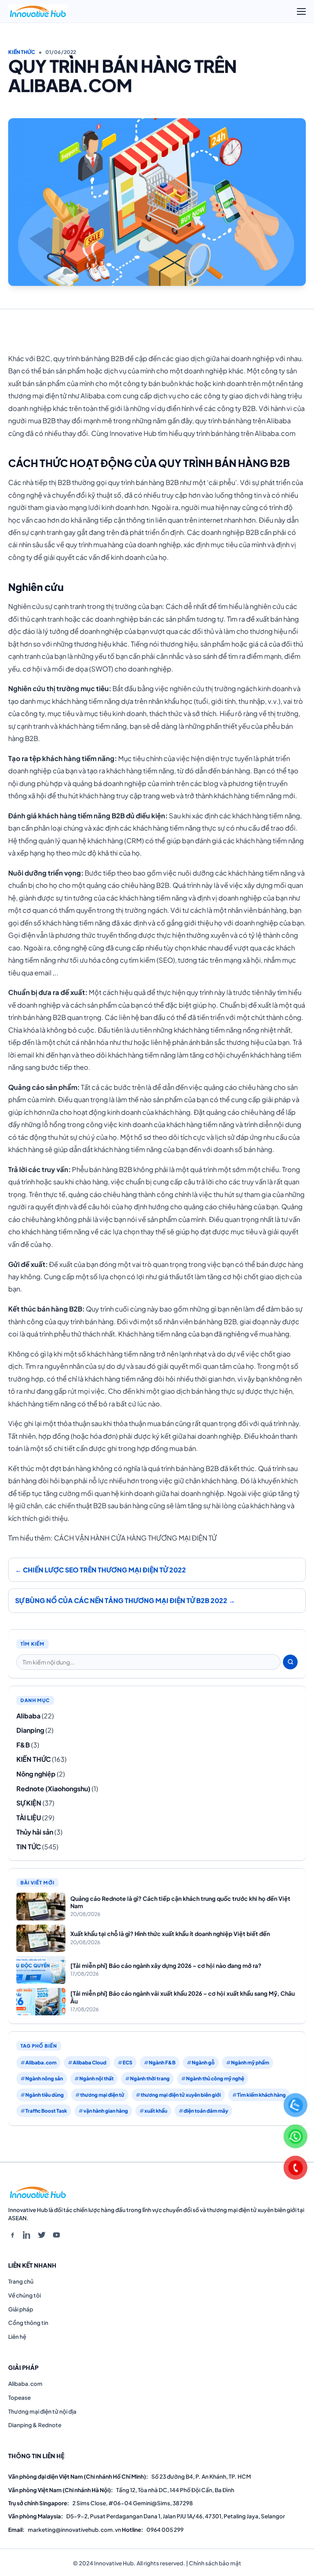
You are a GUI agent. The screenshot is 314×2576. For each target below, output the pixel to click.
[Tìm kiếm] (290, 1662)
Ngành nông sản (44, 2079)
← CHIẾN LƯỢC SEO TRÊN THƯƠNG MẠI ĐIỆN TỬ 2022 (101, 1570)
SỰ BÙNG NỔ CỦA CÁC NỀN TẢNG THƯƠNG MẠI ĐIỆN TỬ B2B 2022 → (125, 1600)
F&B (23, 1745)
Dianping (30, 1730)
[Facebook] (12, 2235)
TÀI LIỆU (29, 1818)
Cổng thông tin (28, 2323)
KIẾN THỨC (22, 52)
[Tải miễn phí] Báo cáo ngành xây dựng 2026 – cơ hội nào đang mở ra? (166, 1965)
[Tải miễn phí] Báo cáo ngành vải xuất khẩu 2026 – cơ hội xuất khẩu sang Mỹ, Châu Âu (183, 1997)
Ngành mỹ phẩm (250, 2063)
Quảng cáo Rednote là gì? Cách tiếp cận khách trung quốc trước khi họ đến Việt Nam (180, 1902)
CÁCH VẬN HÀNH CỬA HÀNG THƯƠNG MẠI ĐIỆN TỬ (135, 1538)
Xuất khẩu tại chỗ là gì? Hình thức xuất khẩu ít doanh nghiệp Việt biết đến (170, 1934)
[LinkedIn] (27, 2235)
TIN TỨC (29, 1847)
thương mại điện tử (102, 2095)
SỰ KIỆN (29, 1803)
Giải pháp (21, 2309)
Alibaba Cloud (90, 2063)
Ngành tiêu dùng (45, 2095)
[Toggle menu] (301, 11)
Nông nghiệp (36, 1774)
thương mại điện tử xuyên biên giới (181, 2095)
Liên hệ (17, 2337)
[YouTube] (56, 2235)
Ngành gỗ (203, 2063)
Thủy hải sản (35, 1832)
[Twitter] (42, 2235)
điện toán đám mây (206, 2111)
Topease (19, 2397)
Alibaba (28, 1716)
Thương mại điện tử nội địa (42, 2411)
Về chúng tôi (25, 2295)
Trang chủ (21, 2281)
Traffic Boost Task (46, 2111)
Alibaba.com (41, 2063)
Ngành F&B (162, 2063)
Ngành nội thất (96, 2079)
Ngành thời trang (150, 2079)
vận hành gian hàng (106, 2111)
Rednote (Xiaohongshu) (53, 1789)
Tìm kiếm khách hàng (261, 2095)
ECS (128, 2063)
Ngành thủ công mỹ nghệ (215, 2079)
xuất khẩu (156, 2111)
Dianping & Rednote (35, 2425)
